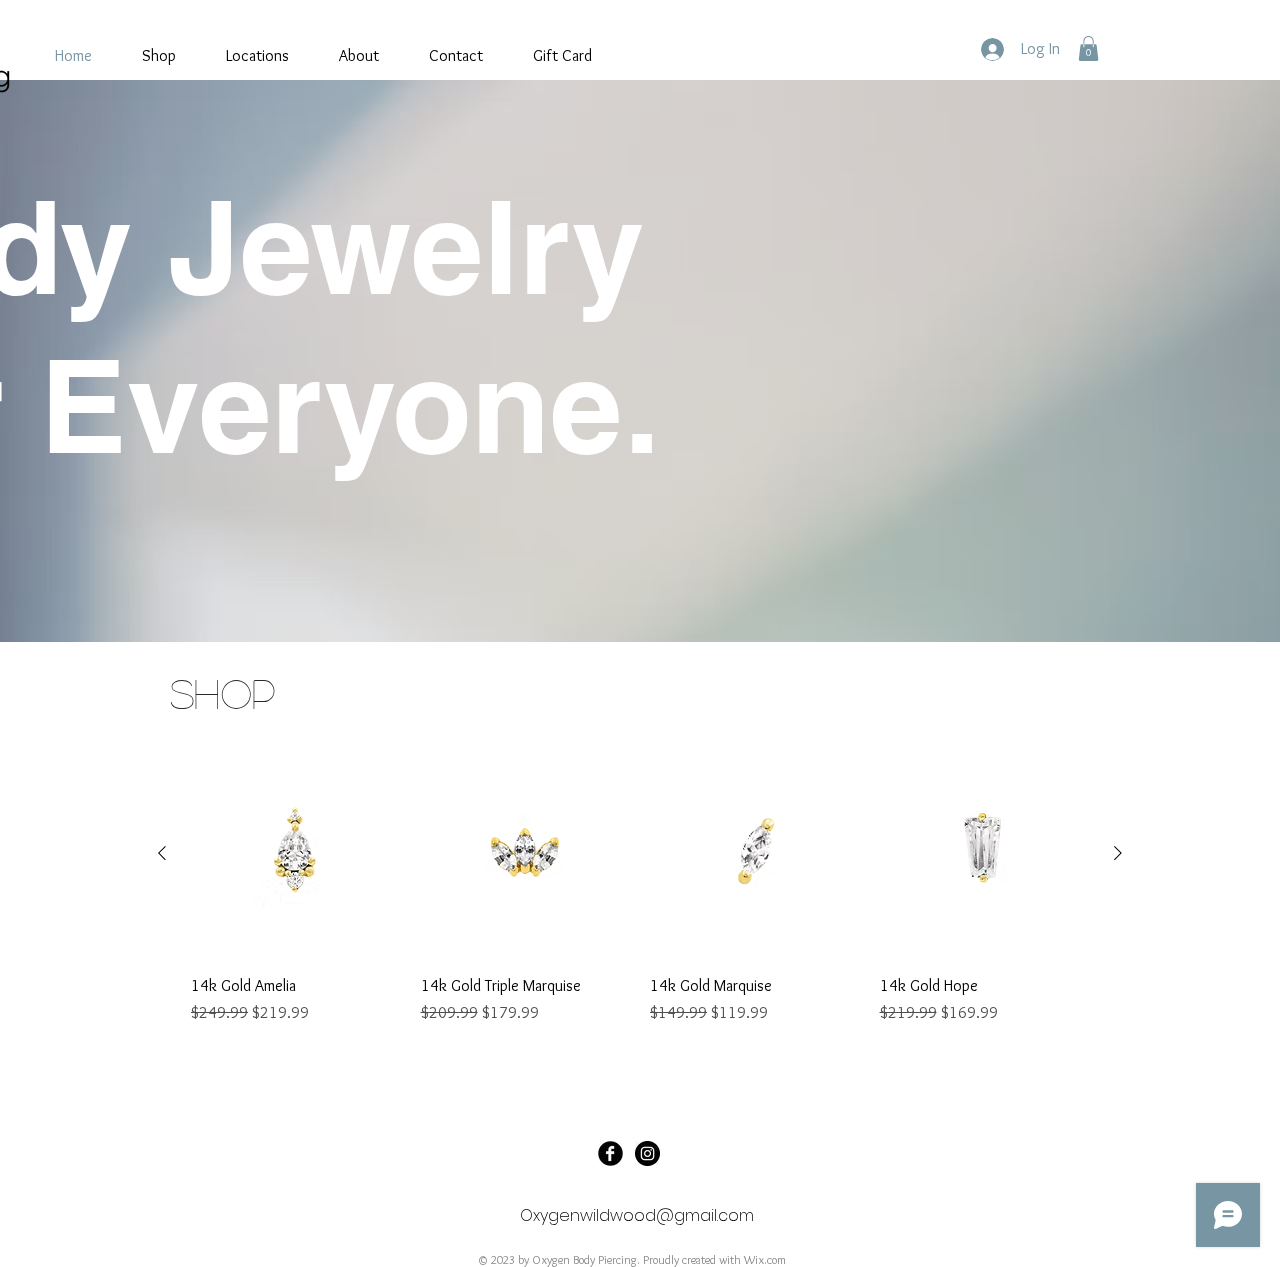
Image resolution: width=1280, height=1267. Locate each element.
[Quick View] (296, 854)
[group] (640, 898)
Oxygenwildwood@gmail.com (637, 1215)
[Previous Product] (162, 853)
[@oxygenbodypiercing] (647, 1153)
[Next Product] (1118, 853)
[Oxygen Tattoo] (610, 1153)
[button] (1088, 48)
